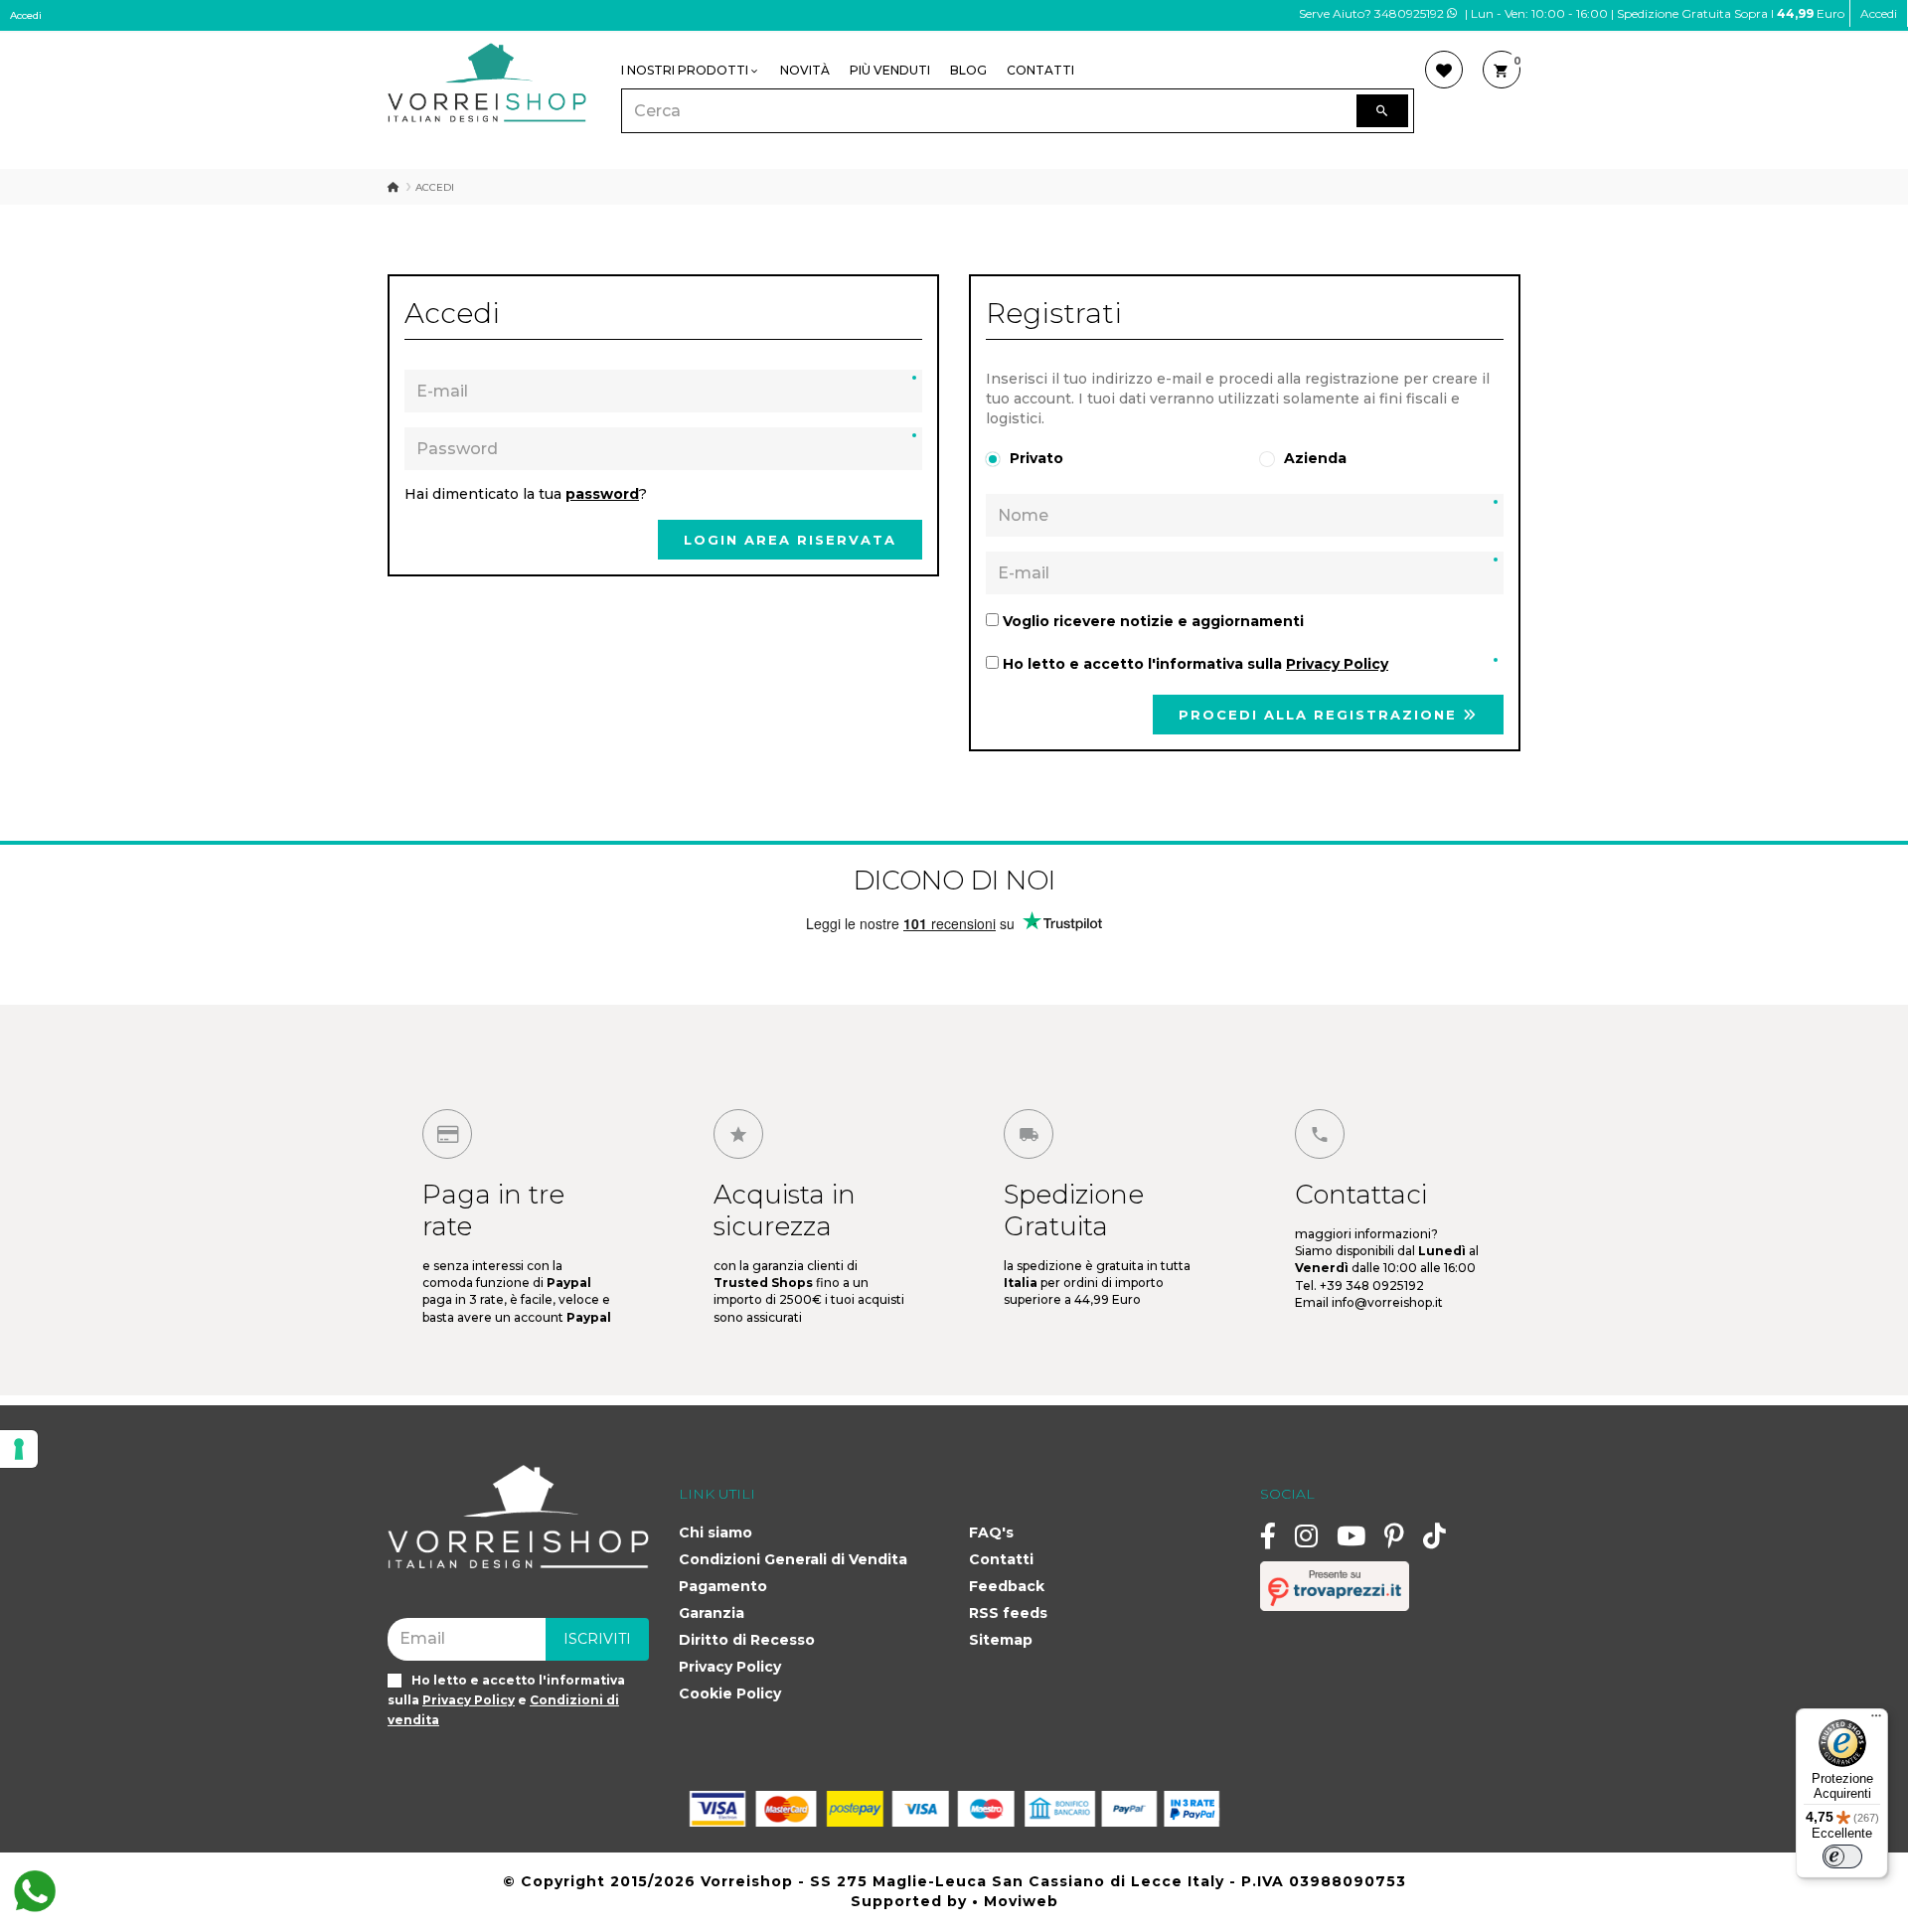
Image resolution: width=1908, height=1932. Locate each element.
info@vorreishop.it (1387, 1302)
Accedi (1879, 13)
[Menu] (1876, 1720)
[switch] (1842, 1856)
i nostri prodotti (685, 70)
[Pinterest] (1394, 1535)
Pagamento (723, 1586)
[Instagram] (1306, 1535)
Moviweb (1021, 1901)
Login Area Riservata (790, 540)
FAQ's (991, 1532)
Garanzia (712, 1613)
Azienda (1315, 458)
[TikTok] (1434, 1535)
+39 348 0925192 (1372, 1286)
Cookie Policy (730, 1693)
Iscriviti (597, 1639)
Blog (968, 70)
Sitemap (1001, 1640)
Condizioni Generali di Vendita (793, 1559)
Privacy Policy (730, 1667)
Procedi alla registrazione (1321, 715)
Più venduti (890, 70)
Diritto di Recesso (747, 1640)
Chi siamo (715, 1532)
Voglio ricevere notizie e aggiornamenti (1151, 621)
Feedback (1007, 1586)
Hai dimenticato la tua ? (526, 494)
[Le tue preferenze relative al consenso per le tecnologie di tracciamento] (19, 1449)
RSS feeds (1008, 1613)
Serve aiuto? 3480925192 (1373, 13)
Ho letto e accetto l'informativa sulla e (506, 1700)
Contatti (1040, 70)
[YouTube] (1351, 1535)
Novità (805, 70)
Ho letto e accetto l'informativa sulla (1193, 664)
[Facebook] (1268, 1535)
